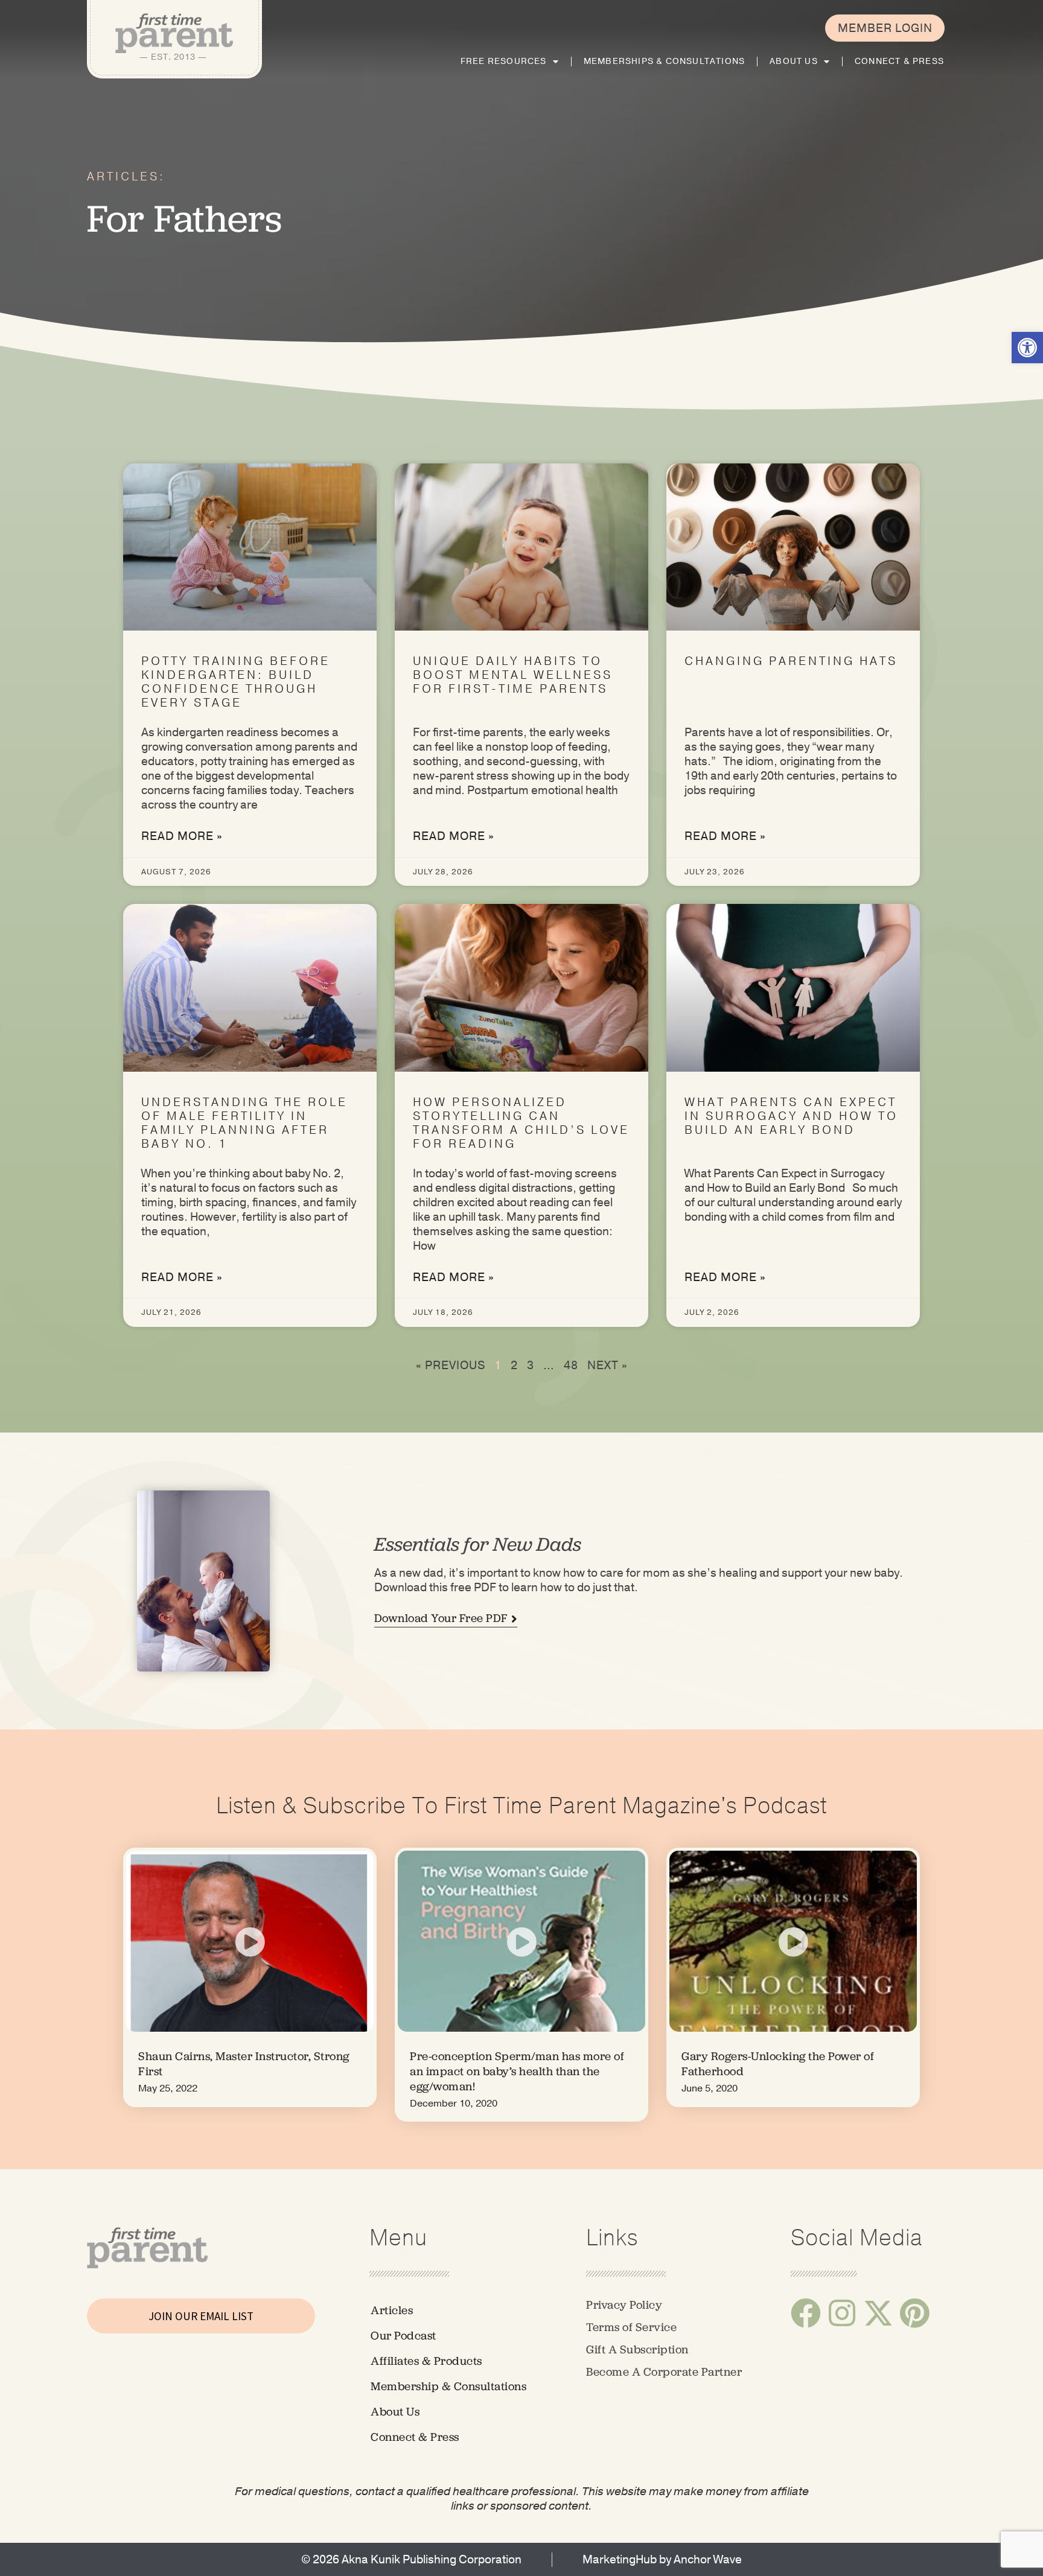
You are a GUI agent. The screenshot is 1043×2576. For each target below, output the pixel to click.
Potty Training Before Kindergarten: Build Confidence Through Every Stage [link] (236, 682)
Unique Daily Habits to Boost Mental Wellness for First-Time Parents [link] (513, 675)
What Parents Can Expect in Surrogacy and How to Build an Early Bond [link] (791, 1116)
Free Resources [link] (504, 61)
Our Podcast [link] (403, 2336)
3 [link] (531, 1366)
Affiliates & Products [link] (426, 2361)
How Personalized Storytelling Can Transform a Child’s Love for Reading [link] (521, 1123)
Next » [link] (608, 1366)
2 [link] (514, 1366)
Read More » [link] (182, 836)
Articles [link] (392, 2310)
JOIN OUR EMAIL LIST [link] (201, 2316)
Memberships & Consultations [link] (664, 61)
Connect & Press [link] (899, 61)
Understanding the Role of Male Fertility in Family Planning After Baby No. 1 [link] (244, 1123)
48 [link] (571, 1366)
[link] (1027, 348)
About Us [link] (794, 61)
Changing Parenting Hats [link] (791, 661)
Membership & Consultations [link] (448, 2386)
